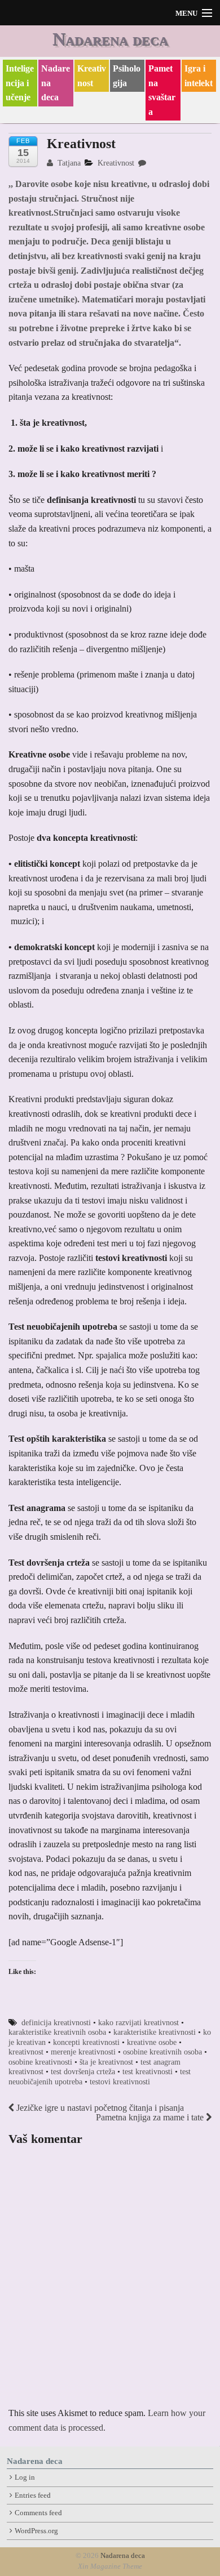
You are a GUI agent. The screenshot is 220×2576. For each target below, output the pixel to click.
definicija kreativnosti (56, 2023)
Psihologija (127, 76)
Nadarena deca (110, 39)
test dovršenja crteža (83, 2072)
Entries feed (33, 2495)
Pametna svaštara (162, 90)
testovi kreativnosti (120, 2082)
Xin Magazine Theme (110, 2566)
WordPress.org (36, 2531)
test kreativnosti (148, 2072)
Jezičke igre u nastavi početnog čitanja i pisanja (99, 2108)
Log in (25, 2477)
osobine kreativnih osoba (162, 2052)
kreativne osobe (152, 2042)
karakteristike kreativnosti (155, 2032)
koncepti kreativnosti (86, 2042)
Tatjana (68, 163)
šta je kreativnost (106, 2062)
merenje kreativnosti (83, 2052)
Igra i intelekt (199, 76)
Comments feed (38, 2513)
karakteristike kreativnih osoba (57, 2032)
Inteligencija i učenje (20, 83)
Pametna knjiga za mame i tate (151, 2117)
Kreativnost (92, 76)
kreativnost (26, 2052)
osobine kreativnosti (40, 2062)
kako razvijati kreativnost (138, 2023)
